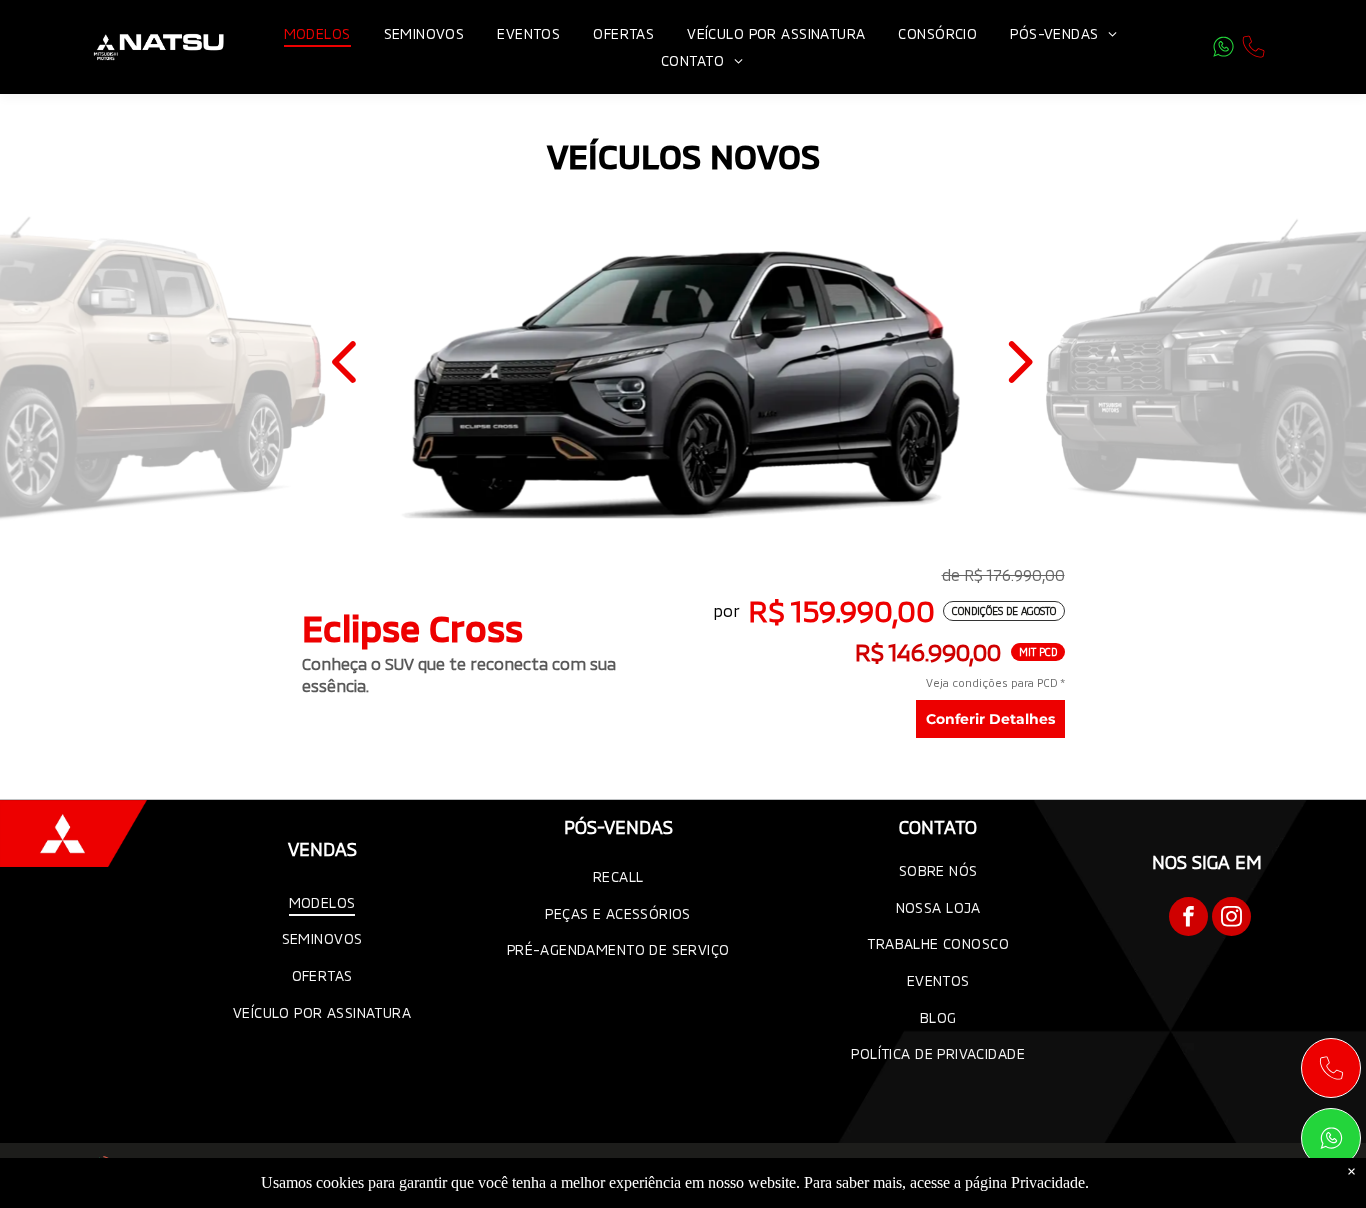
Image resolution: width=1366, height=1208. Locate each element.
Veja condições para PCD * (995, 682)
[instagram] (1231, 919)
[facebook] (1188, 919)
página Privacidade (1025, 1182)
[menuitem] (319, 33)
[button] (348, 362)
